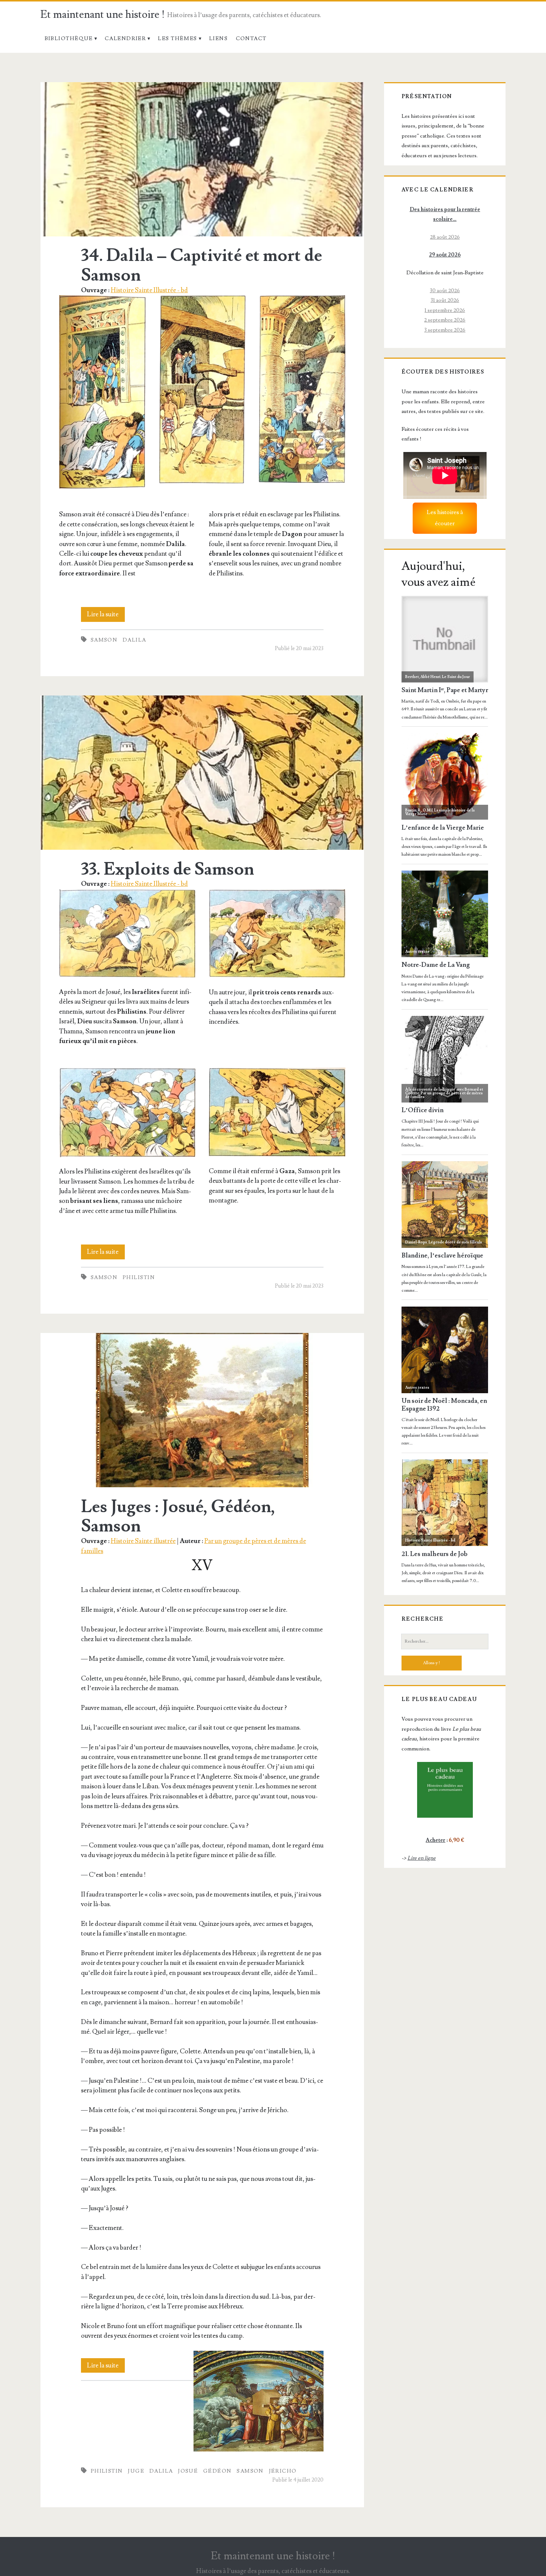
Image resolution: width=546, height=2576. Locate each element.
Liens (218, 38)
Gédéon (217, 2471)
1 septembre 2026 (445, 310)
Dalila (134, 640)
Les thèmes (177, 38)
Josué (188, 2471)
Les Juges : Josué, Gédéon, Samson (202, 1410)
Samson (104, 640)
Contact (251, 38)
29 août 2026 (445, 255)
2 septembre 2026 (445, 320)
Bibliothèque (69, 38)
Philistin (139, 1277)
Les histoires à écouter (445, 518)
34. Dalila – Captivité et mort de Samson (202, 159)
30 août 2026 (445, 290)
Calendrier (125, 38)
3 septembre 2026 (445, 330)
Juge (136, 2471)
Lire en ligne (422, 1858)
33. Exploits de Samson (202, 773)
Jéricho (283, 2471)
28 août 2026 (445, 237)
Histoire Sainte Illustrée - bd (149, 290)
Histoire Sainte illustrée (143, 1541)
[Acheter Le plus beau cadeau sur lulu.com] (445, 1790)
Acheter (435, 1840)
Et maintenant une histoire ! (103, 15)
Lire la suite (106, 616)
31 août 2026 (445, 300)
